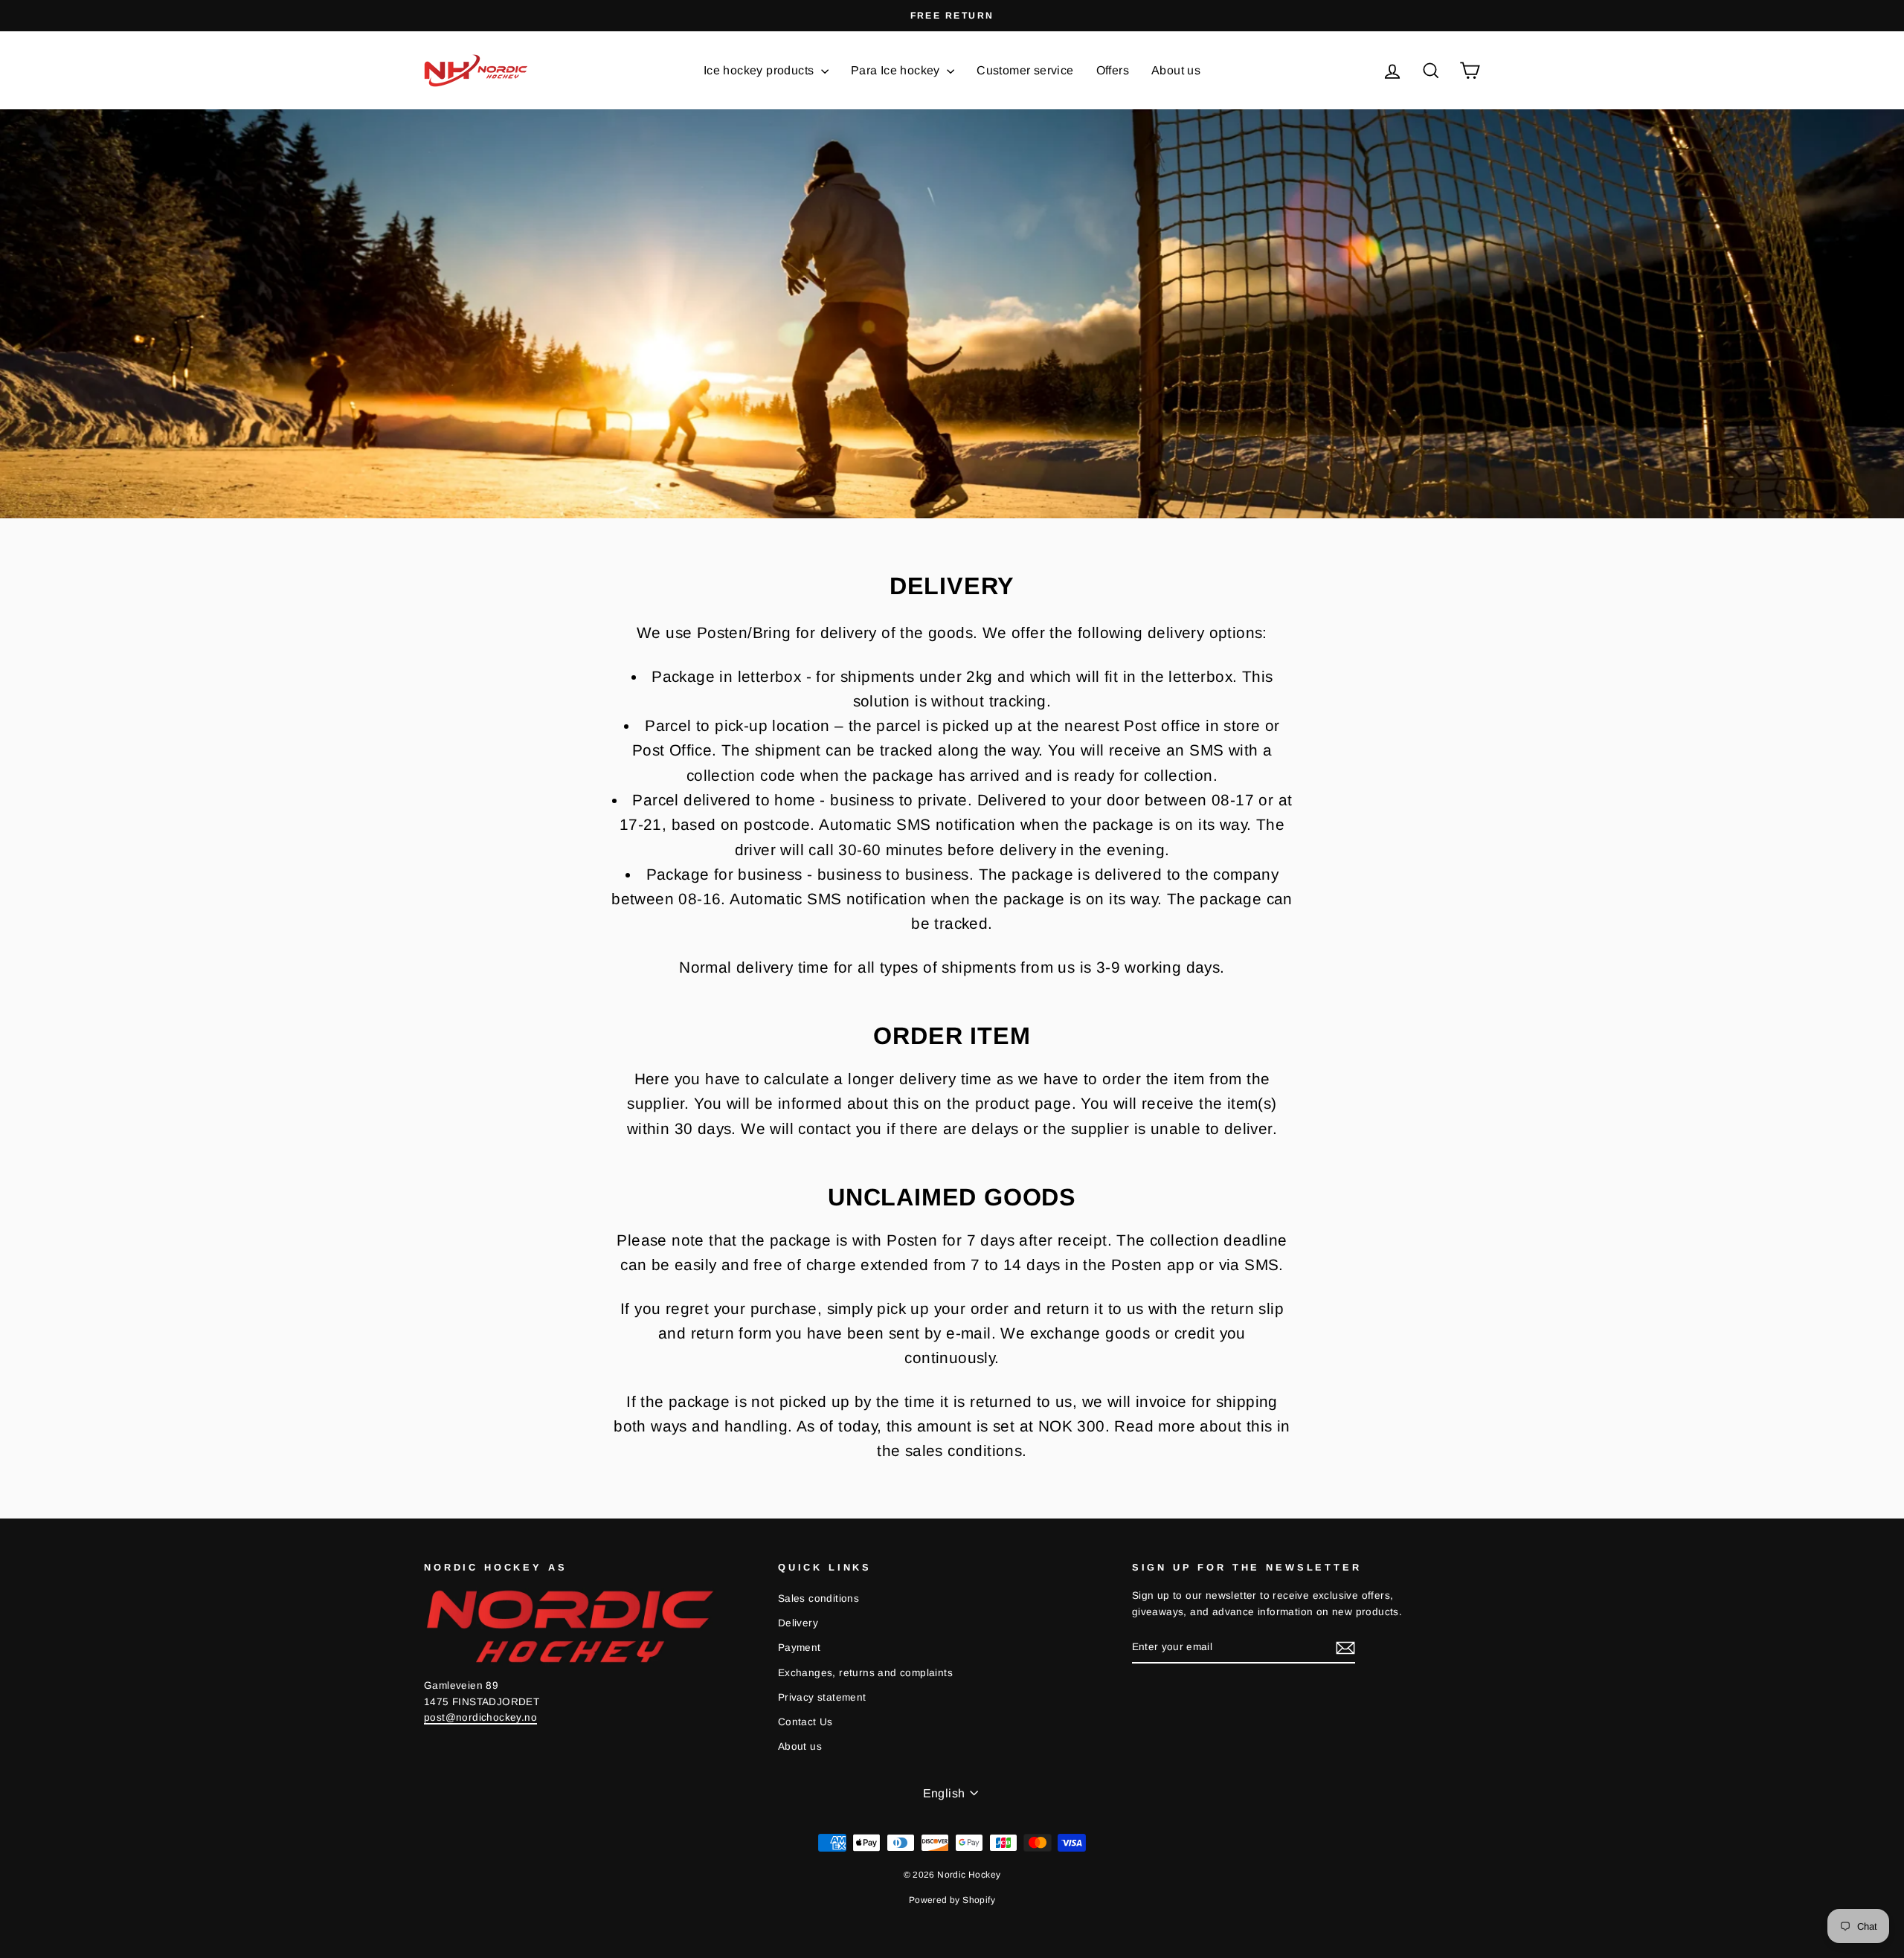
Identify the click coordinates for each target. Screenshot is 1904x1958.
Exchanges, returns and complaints (865, 1673)
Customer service (1025, 70)
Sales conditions (818, 1598)
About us (1176, 70)
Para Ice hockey (897, 70)
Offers (1113, 70)
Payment (800, 1648)
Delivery (798, 1623)
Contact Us (805, 1722)
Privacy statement (822, 1697)
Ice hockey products (760, 70)
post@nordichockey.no (480, 1717)
